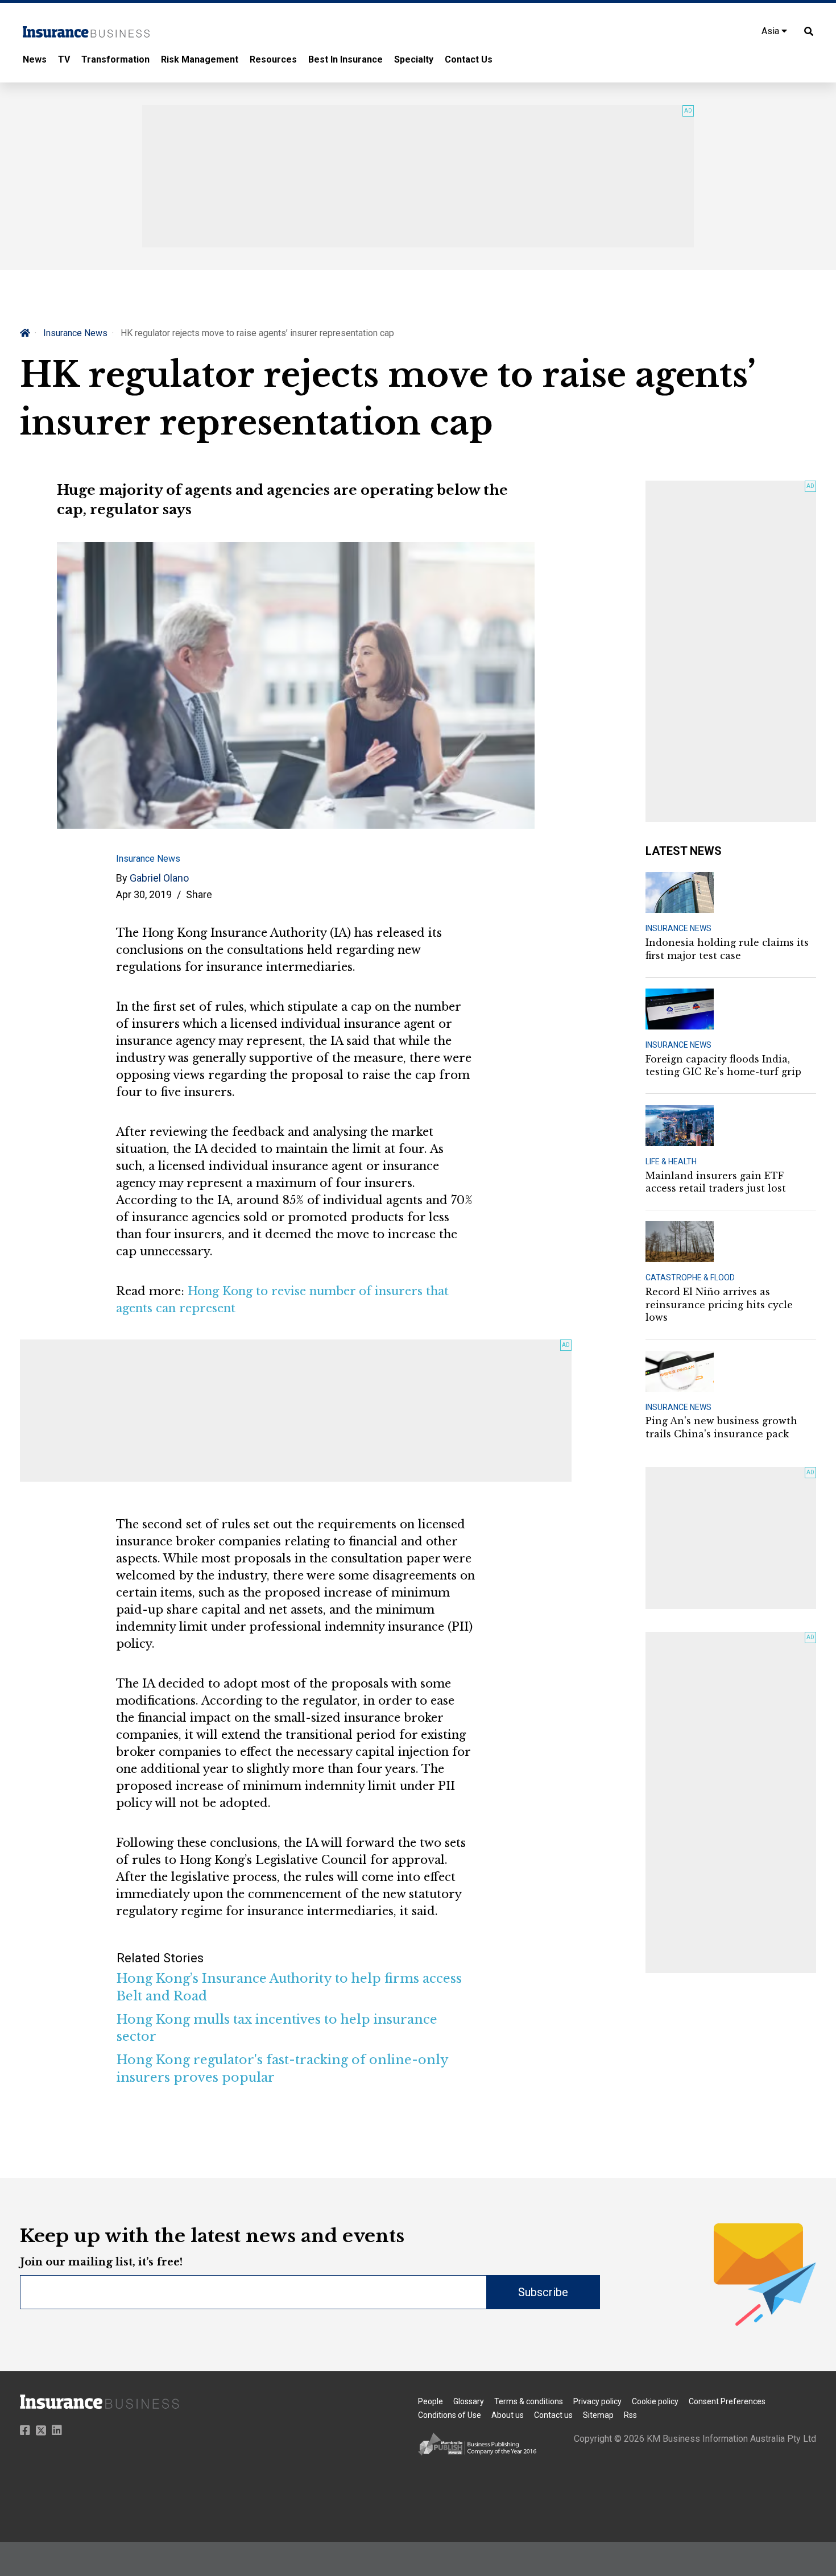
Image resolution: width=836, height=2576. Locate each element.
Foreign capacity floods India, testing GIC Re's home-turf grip (723, 1065)
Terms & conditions (529, 2401)
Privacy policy (597, 2401)
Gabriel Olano (159, 878)
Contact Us (469, 59)
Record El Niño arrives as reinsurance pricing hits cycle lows (719, 1304)
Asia (771, 31)
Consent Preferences (727, 2401)
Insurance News (75, 333)
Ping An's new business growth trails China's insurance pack (721, 1427)
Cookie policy (655, 2401)
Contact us (553, 2415)
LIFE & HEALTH (671, 1161)
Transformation (115, 59)
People (431, 2401)
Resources (273, 59)
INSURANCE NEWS (678, 928)
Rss (630, 2415)
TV (64, 59)
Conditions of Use (450, 2415)
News (35, 59)
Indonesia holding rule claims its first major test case (727, 949)
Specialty (414, 59)
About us (508, 2415)
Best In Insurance (345, 59)
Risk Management (200, 59)
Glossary (469, 2401)
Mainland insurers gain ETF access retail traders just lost (716, 1182)
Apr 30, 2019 (144, 894)
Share (199, 894)
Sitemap (598, 2415)
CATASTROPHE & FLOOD (690, 1277)
